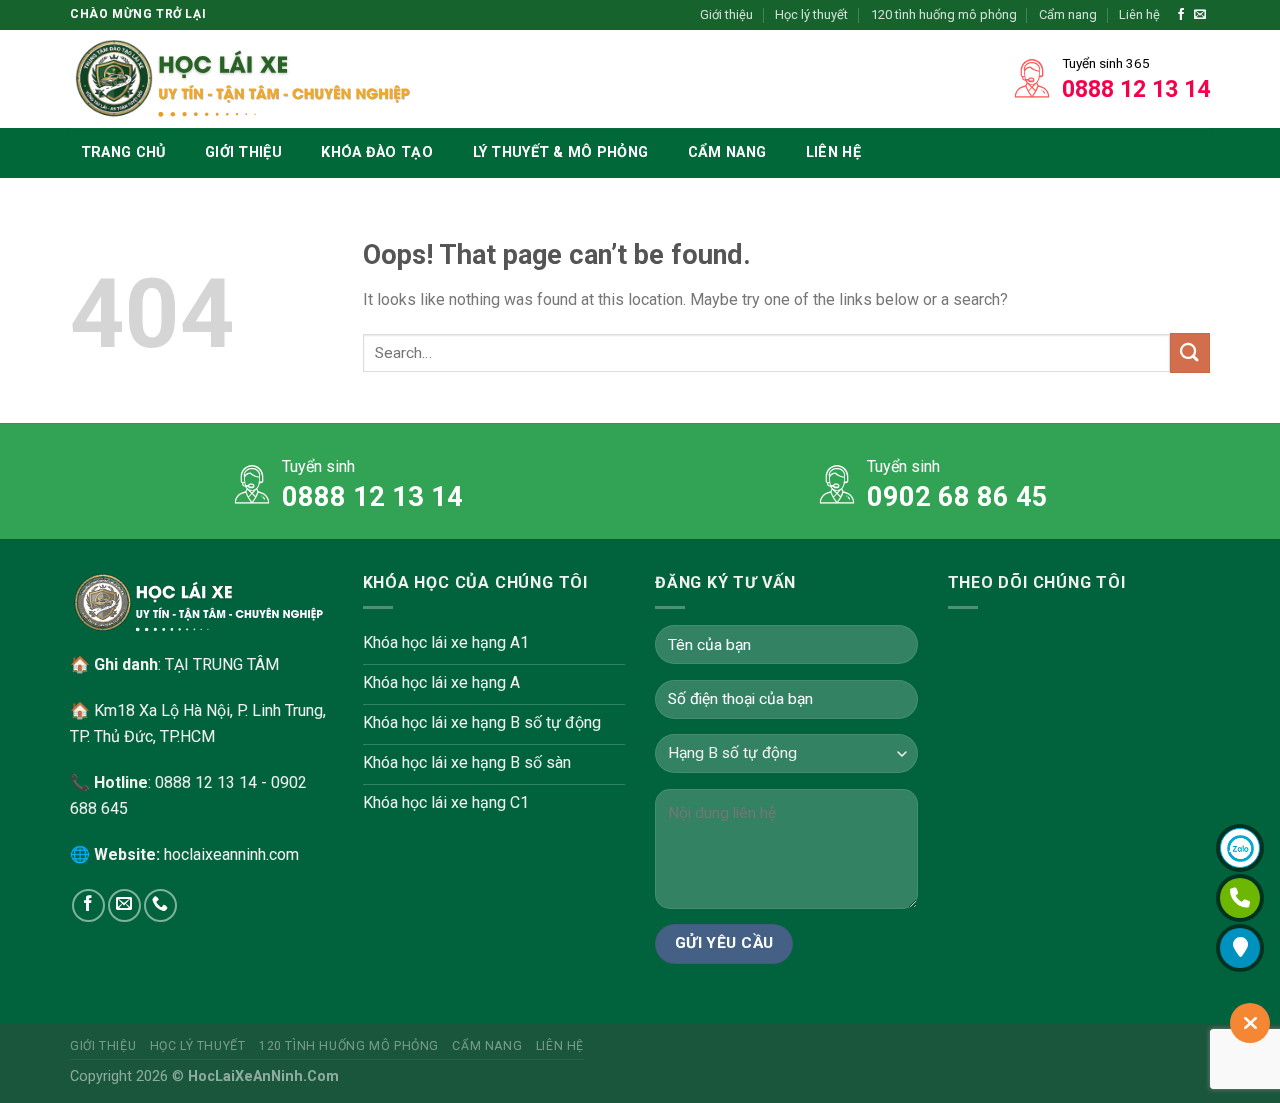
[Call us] (160, 905)
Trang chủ (123, 152)
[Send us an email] (1200, 15)
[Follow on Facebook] (1181, 15)
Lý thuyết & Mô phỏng (561, 152)
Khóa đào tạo (376, 152)
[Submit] (1190, 352)
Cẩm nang (1068, 14)
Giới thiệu (726, 14)
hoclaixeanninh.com (231, 854)
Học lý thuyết (811, 14)
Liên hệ (1139, 14)
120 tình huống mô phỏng (944, 14)
